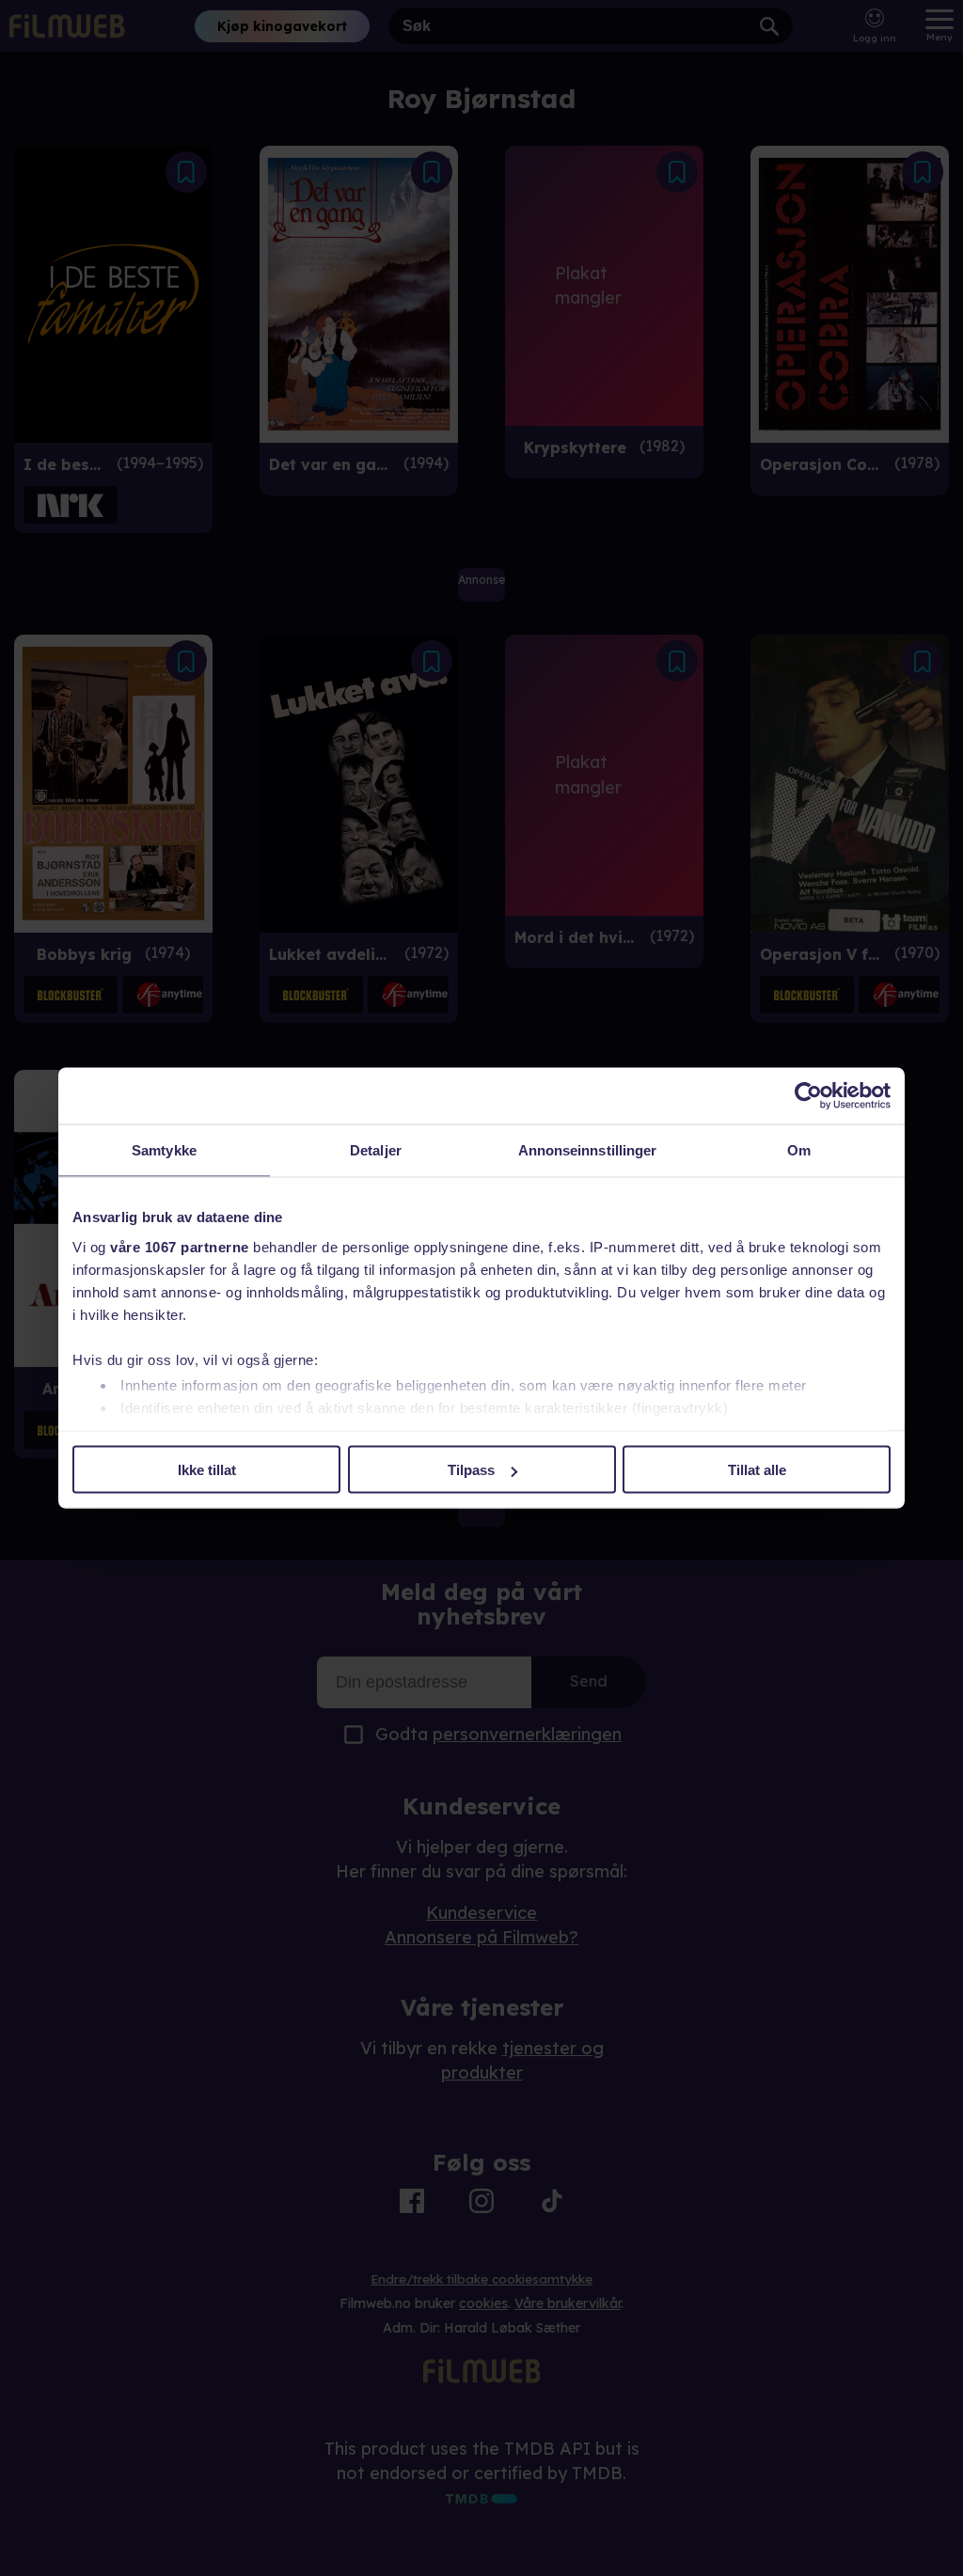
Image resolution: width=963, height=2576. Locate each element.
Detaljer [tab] (376, 1150)
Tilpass (471, 1470)
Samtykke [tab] (164, 1150)
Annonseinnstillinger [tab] (588, 1150)
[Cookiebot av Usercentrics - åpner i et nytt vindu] (808, 1096)
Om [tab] (799, 1150)
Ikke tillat (207, 1470)
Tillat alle (757, 1470)
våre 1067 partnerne (180, 1246)
